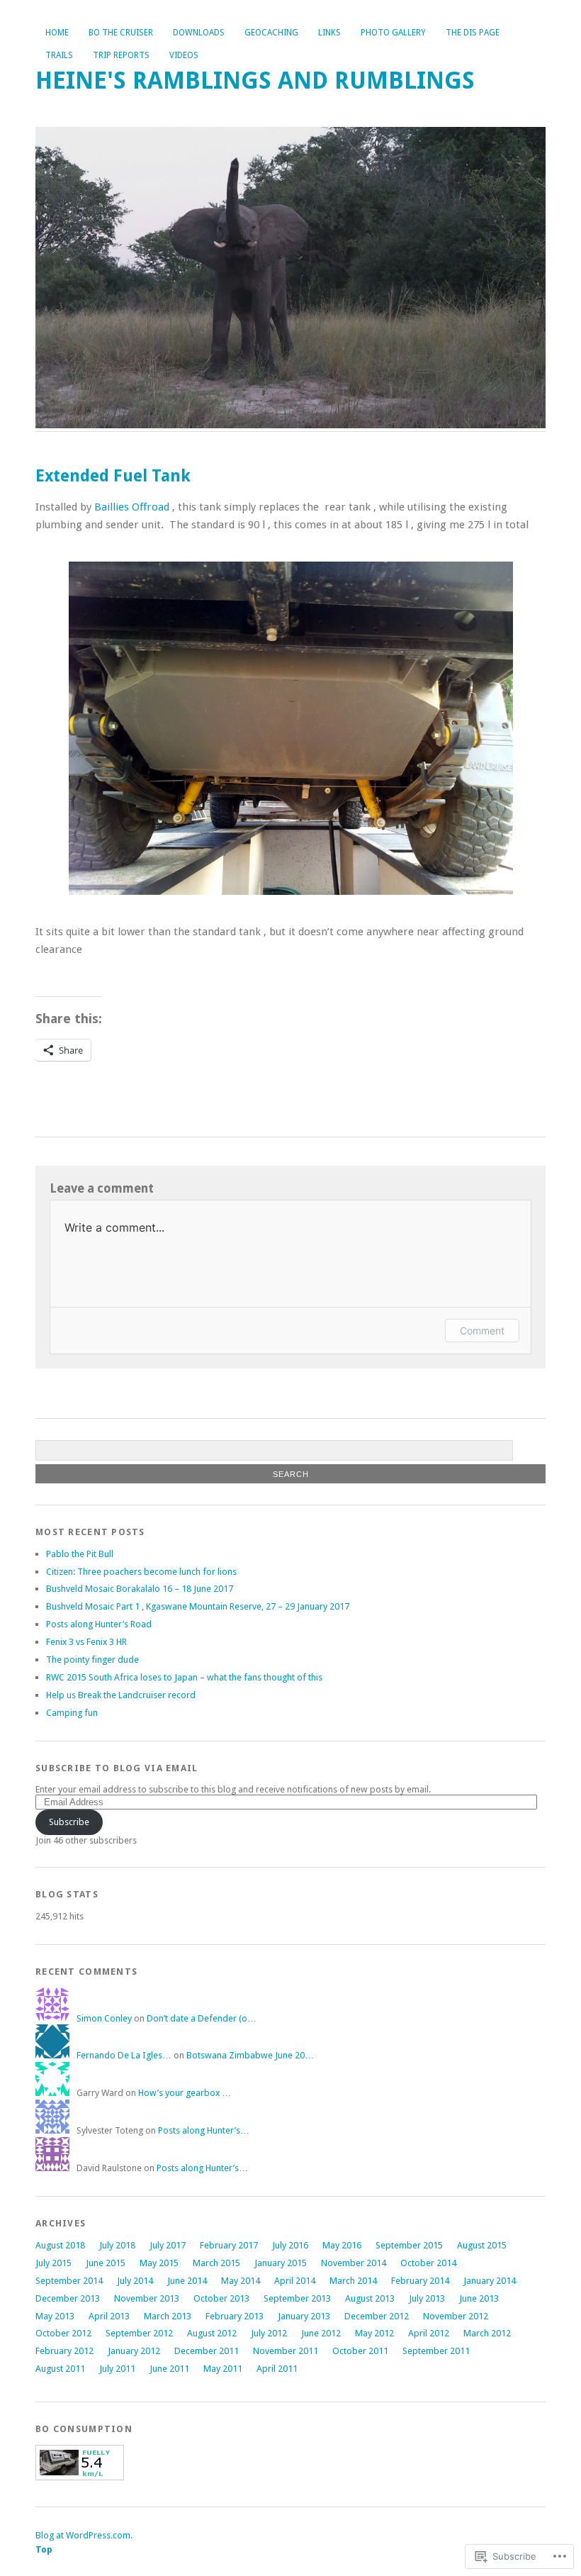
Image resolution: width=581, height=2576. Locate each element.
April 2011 (277, 2369)
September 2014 (69, 2281)
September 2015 (409, 2245)
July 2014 (135, 2281)
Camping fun (72, 1713)
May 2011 (223, 2369)
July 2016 (290, 2245)
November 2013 (147, 2298)
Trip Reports (121, 55)
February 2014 (420, 2281)
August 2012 (212, 2333)
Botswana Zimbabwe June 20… (250, 2055)
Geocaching (271, 33)
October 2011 (360, 2351)
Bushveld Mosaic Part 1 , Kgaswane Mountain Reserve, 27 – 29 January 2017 (198, 1606)
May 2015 (159, 2263)
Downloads (199, 33)
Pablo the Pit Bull (80, 1554)
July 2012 (269, 2333)
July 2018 (117, 2245)
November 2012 (456, 2316)
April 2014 (295, 2281)
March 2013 (168, 2316)
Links (329, 33)
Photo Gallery (393, 33)
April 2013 (109, 2316)
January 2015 (281, 2263)
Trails (59, 55)
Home (57, 33)
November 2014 (354, 2263)
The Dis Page (473, 33)
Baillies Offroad (130, 507)
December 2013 (68, 2298)
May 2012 (374, 2333)
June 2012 (321, 2333)
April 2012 (429, 2333)
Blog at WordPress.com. (84, 2535)
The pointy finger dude (92, 1660)
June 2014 (187, 2281)
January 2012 (134, 2351)
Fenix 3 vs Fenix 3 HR (86, 1642)
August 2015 (482, 2245)
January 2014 (490, 2281)
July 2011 (117, 2369)
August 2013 (370, 2298)
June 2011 (169, 2369)
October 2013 (221, 2298)
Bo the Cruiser (121, 33)
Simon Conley (104, 2018)
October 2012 (63, 2333)
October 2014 (428, 2263)
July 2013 (427, 2298)
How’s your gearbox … (185, 2093)
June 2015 (106, 2263)
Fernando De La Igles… (124, 2055)
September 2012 (139, 2333)
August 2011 (60, 2369)
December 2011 (207, 2351)
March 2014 (353, 2281)
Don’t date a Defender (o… (202, 2018)
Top (44, 2549)
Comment (482, 1331)
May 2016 (342, 2245)
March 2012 (487, 2333)
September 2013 (297, 2298)
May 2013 (55, 2316)
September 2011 (436, 2351)
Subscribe (69, 1822)
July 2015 (53, 2263)
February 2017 (229, 2245)
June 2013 (479, 2298)
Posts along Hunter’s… (204, 2130)
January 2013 (304, 2316)
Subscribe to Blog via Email (117, 1768)
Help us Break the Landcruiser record (121, 1695)
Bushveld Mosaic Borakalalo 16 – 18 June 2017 (140, 1589)
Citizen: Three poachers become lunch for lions (141, 1572)
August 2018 (60, 2245)
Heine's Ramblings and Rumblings (255, 80)
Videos (184, 55)
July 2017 (168, 2245)
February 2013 (235, 2316)
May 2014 (241, 2281)
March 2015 (216, 2263)
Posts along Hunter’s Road (99, 1624)
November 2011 (286, 2351)
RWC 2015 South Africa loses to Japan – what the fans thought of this (184, 1677)
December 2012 (377, 2316)
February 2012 (64, 2351)
